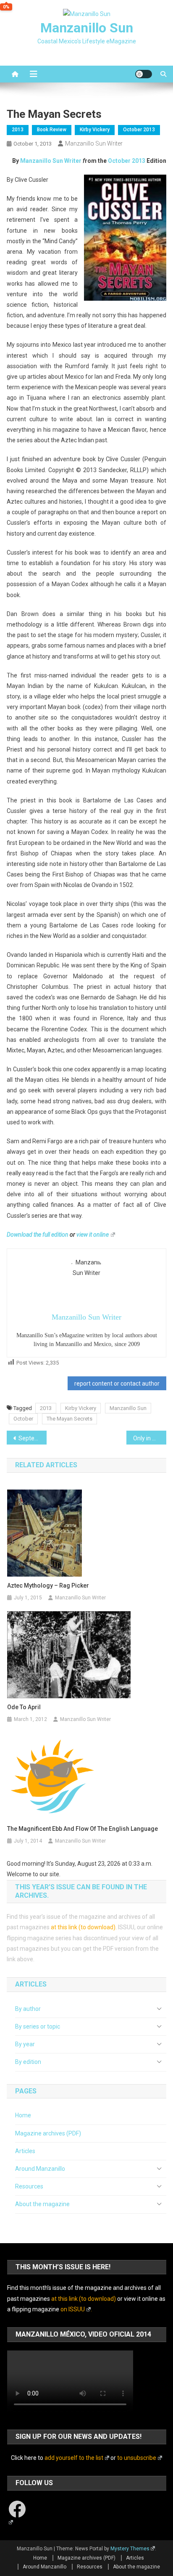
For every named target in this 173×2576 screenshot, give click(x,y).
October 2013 (139, 130)
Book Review (52, 130)
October (23, 1419)
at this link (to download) (83, 1927)
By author (28, 2009)
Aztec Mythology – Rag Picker (48, 1585)
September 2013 (33, 1438)
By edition (28, 2062)
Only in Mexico (150, 1438)
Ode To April (24, 1707)
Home (23, 2115)
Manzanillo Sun (87, 28)
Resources (29, 2186)
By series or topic (38, 2026)
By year (25, 2044)
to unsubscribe (137, 2458)
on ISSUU (73, 2309)
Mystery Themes (130, 2549)
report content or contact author (117, 1384)
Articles (25, 2151)
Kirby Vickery (95, 130)
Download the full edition (38, 1235)
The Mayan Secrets (69, 1419)
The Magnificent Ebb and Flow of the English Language (83, 1829)
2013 (18, 130)
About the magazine (42, 2204)
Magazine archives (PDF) (48, 2133)
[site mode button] (144, 74)
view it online (93, 1235)
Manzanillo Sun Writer (94, 143)
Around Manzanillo (40, 2169)
